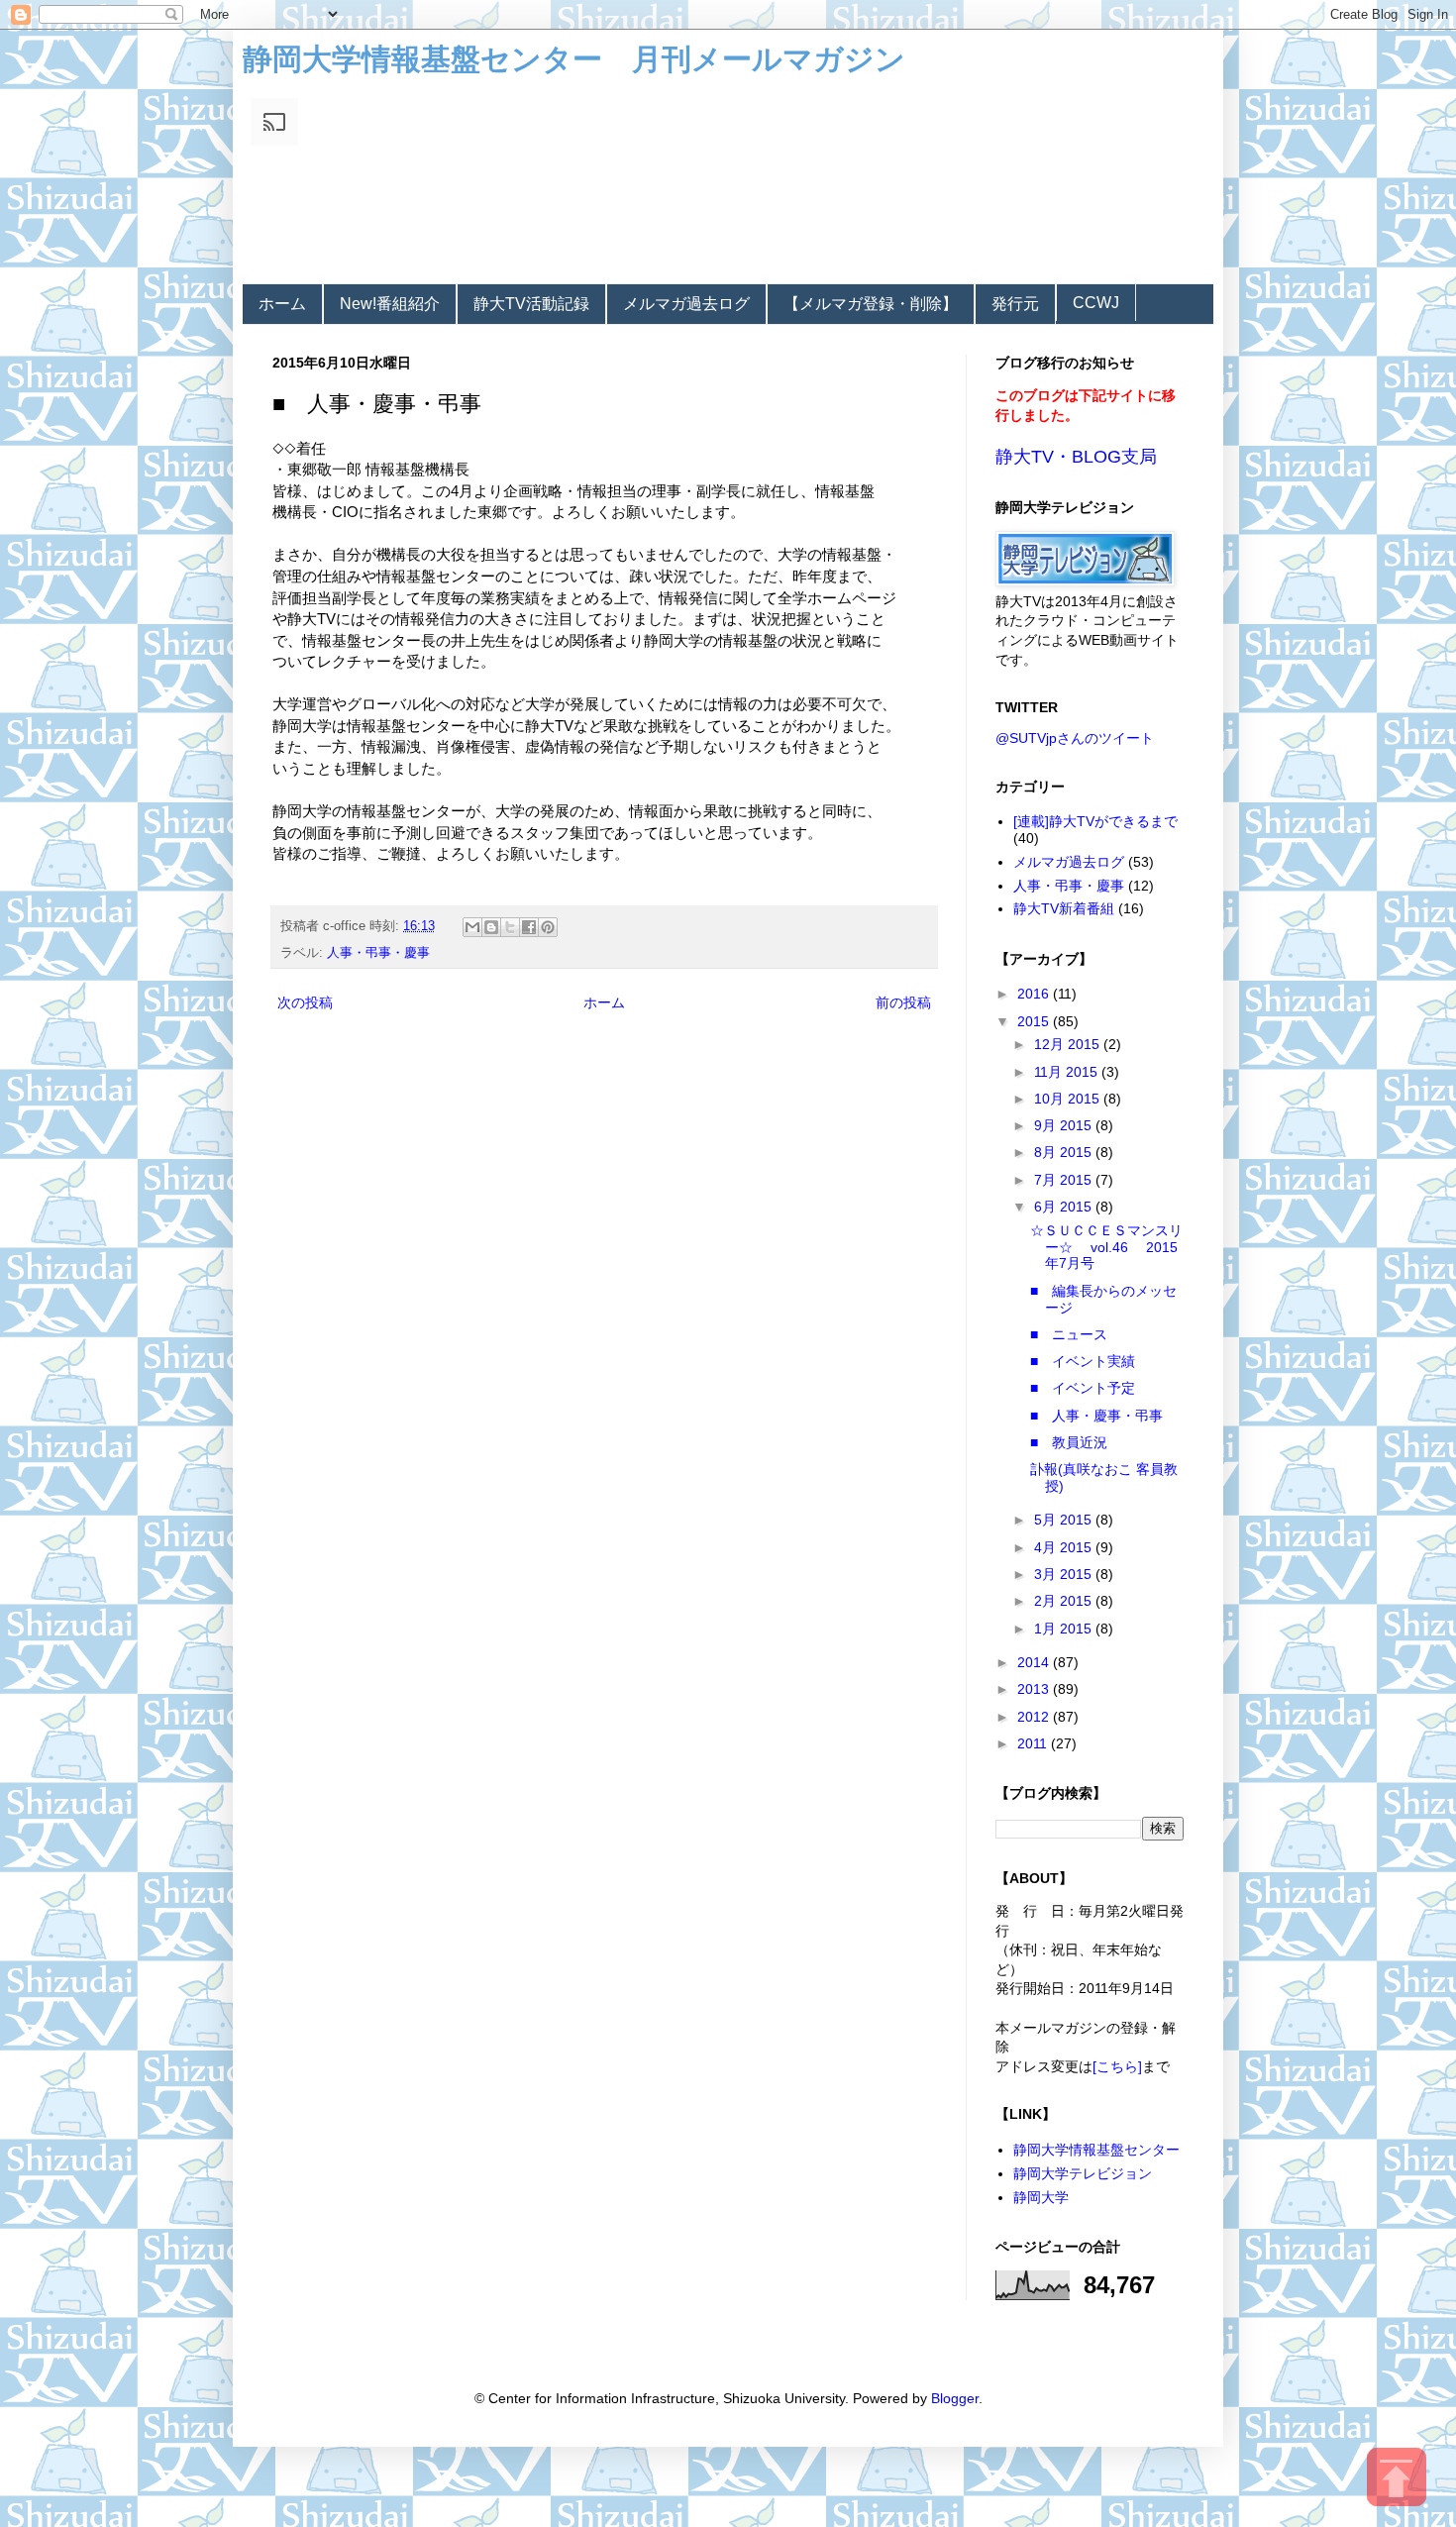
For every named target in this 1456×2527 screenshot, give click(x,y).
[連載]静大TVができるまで (1095, 821)
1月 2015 (1065, 1629)
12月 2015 (1069, 1044)
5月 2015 (1065, 1520)
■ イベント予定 (1083, 1388)
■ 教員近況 (1069, 1442)
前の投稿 (903, 1002)
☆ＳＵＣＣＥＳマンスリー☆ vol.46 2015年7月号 (1106, 1247)
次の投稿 (305, 1002)
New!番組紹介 (390, 304)
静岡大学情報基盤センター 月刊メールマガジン (574, 59)
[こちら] (1117, 2066)
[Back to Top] (1397, 2480)
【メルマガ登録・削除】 (871, 304)
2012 (1035, 1717)
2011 (1034, 1743)
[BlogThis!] (491, 927)
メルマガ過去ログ (686, 304)
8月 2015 (1065, 1152)
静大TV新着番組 (1064, 908)
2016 (1035, 994)
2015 (1035, 1021)
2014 (1035, 1662)
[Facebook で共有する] (529, 927)
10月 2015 (1069, 1099)
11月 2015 (1068, 1072)
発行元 (1015, 304)
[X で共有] (510, 927)
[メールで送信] (472, 927)
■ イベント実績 (1083, 1361)
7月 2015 (1065, 1180)
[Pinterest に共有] (548, 927)
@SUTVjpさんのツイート (1075, 738)
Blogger (955, 2398)
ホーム (282, 304)
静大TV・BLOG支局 (1076, 457)
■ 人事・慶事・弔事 (1096, 1416)
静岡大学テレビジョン (1083, 2173)
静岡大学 (1041, 2197)
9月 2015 (1065, 1125)
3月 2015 (1065, 1574)
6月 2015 (1065, 1207)
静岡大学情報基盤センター (1096, 2150)
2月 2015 (1065, 1601)
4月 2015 (1065, 1547)
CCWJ (1096, 303)
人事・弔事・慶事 (378, 953)
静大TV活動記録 (531, 304)
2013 (1035, 1689)
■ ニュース (1069, 1334)
